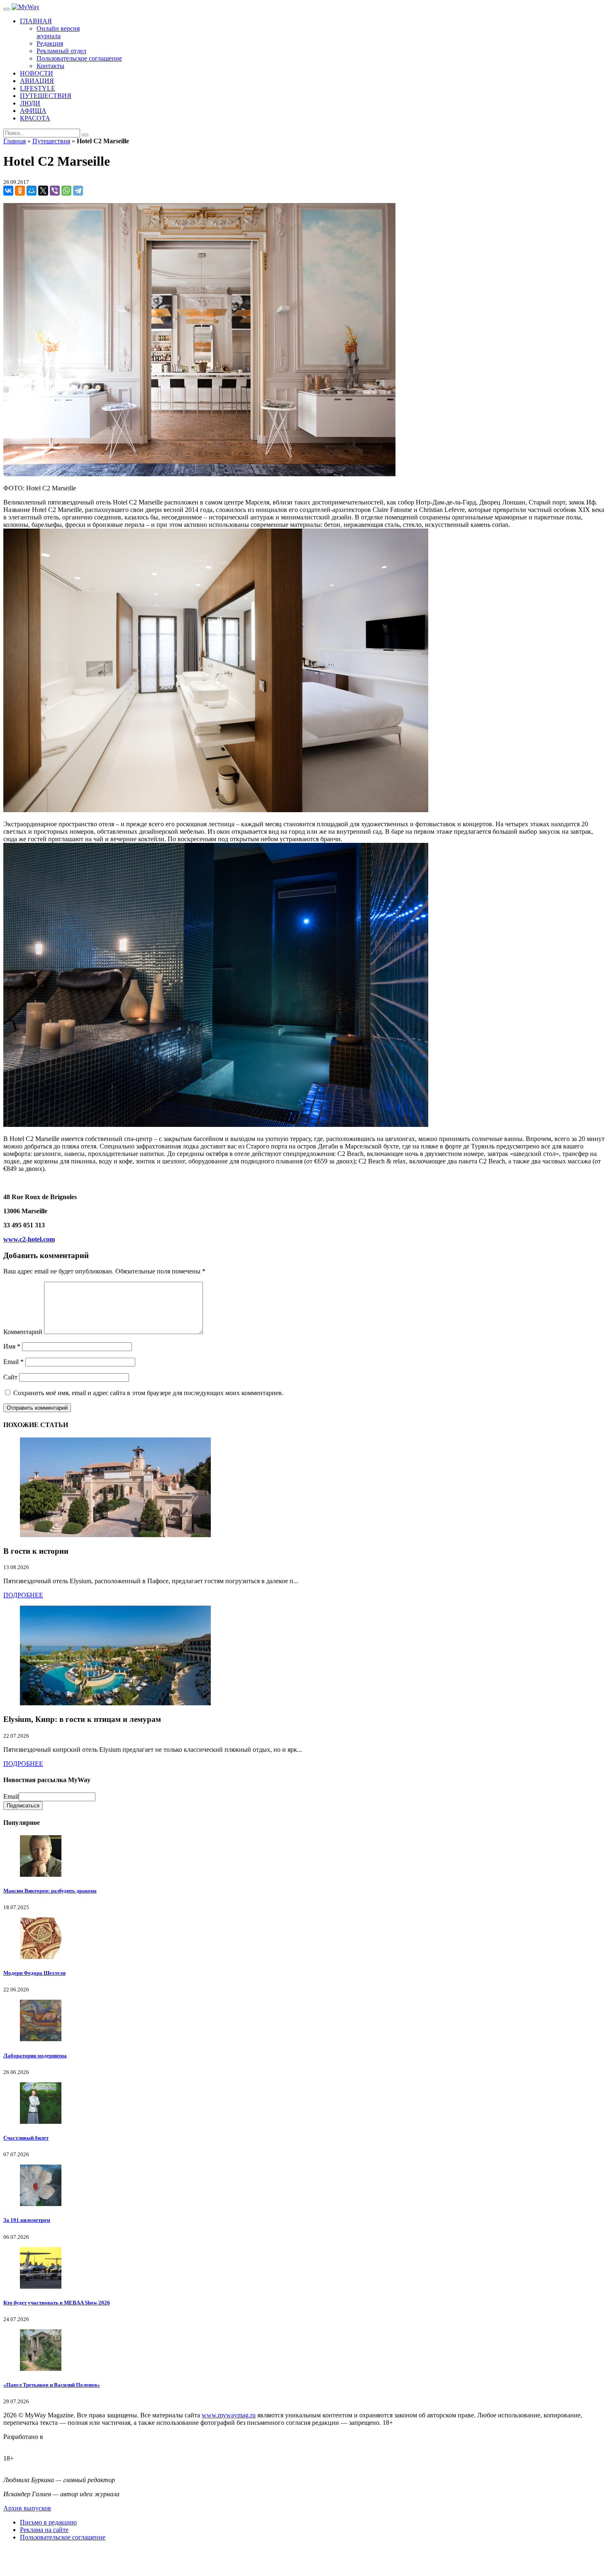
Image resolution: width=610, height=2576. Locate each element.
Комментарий (23, 1332)
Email (13, 1362)
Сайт (10, 1377)
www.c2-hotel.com (29, 1239)
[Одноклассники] (20, 191)
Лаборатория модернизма (35, 2056)
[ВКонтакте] (8, 191)
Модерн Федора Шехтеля (34, 1973)
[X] (43, 191)
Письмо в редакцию (48, 2522)
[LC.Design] (24, 2444)
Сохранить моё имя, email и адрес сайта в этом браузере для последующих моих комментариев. (148, 1393)
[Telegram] (78, 191)
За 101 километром (27, 2220)
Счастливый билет (26, 2138)
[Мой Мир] (32, 191)
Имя (12, 1346)
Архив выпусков (27, 2508)
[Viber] (55, 191)
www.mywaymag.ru (229, 2415)
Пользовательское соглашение (63, 2537)
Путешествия (51, 141)
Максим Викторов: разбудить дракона (50, 1891)
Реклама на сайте (44, 2530)
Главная (15, 141)
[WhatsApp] (66, 191)
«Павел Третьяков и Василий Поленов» (52, 2385)
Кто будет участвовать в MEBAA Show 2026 (57, 2303)
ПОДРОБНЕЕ (23, 1595)
